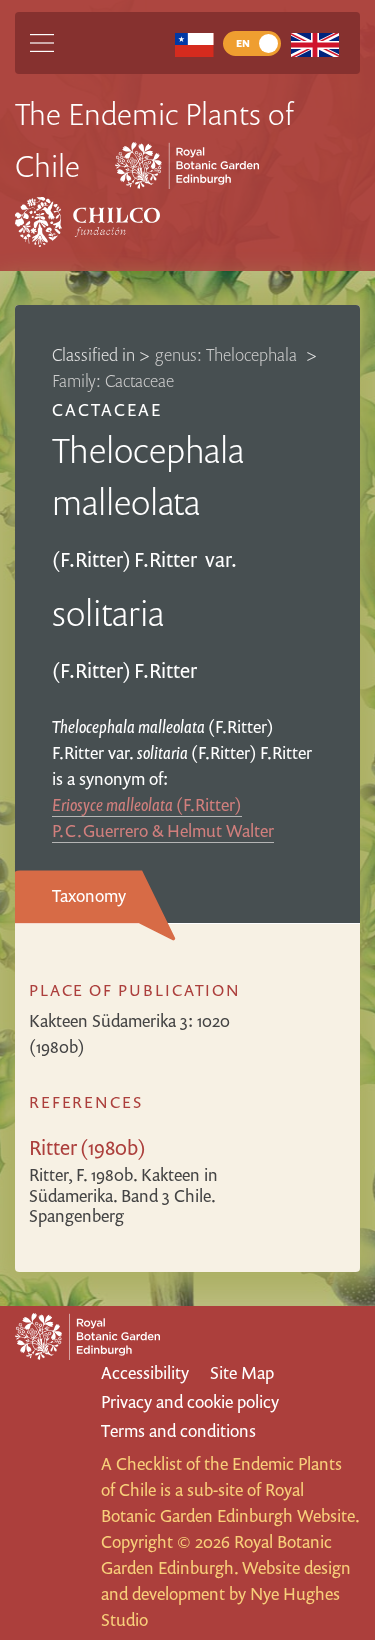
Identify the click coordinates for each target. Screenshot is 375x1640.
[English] (314, 43)
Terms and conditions (178, 1430)
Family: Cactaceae (113, 380)
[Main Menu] (42, 43)
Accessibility (145, 1372)
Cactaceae (107, 409)
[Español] (194, 43)
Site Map (242, 1372)
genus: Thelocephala (228, 354)
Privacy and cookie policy (190, 1401)
